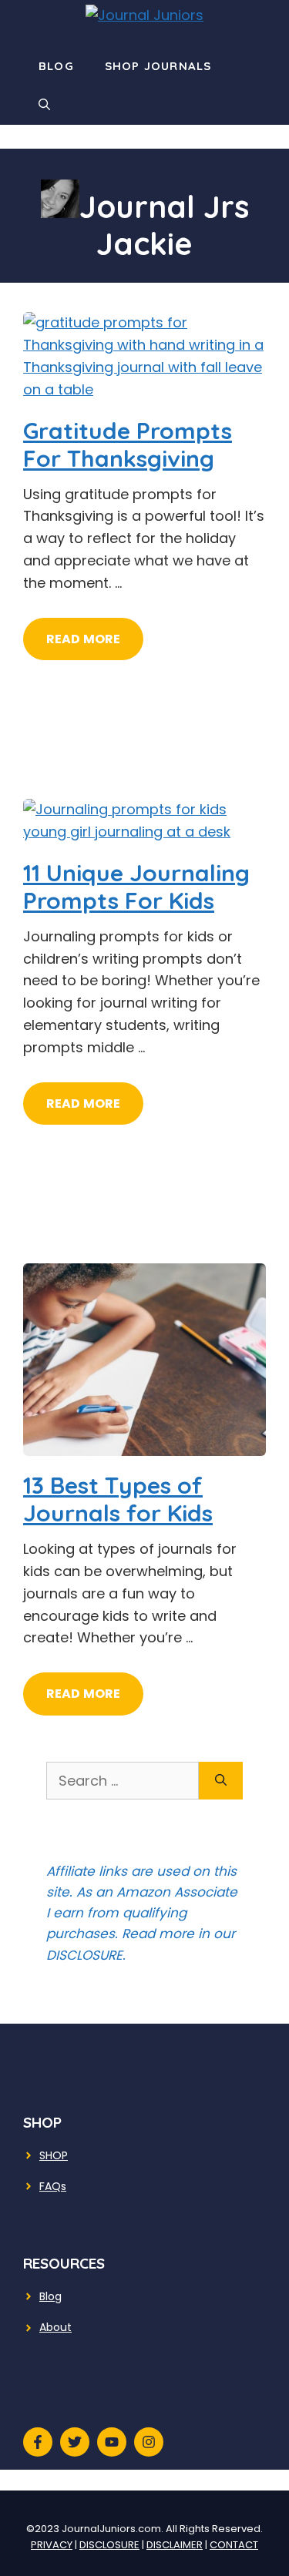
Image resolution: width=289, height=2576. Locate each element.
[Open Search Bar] (44, 105)
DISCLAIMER (175, 2545)
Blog (56, 66)
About (55, 2327)
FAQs (53, 2186)
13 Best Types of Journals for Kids (118, 1499)
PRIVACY (52, 2545)
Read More (83, 639)
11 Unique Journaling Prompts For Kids (136, 887)
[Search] (221, 1781)
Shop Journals (158, 66)
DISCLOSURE (109, 2545)
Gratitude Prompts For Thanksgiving (128, 444)
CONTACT (234, 2545)
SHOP (54, 2155)
